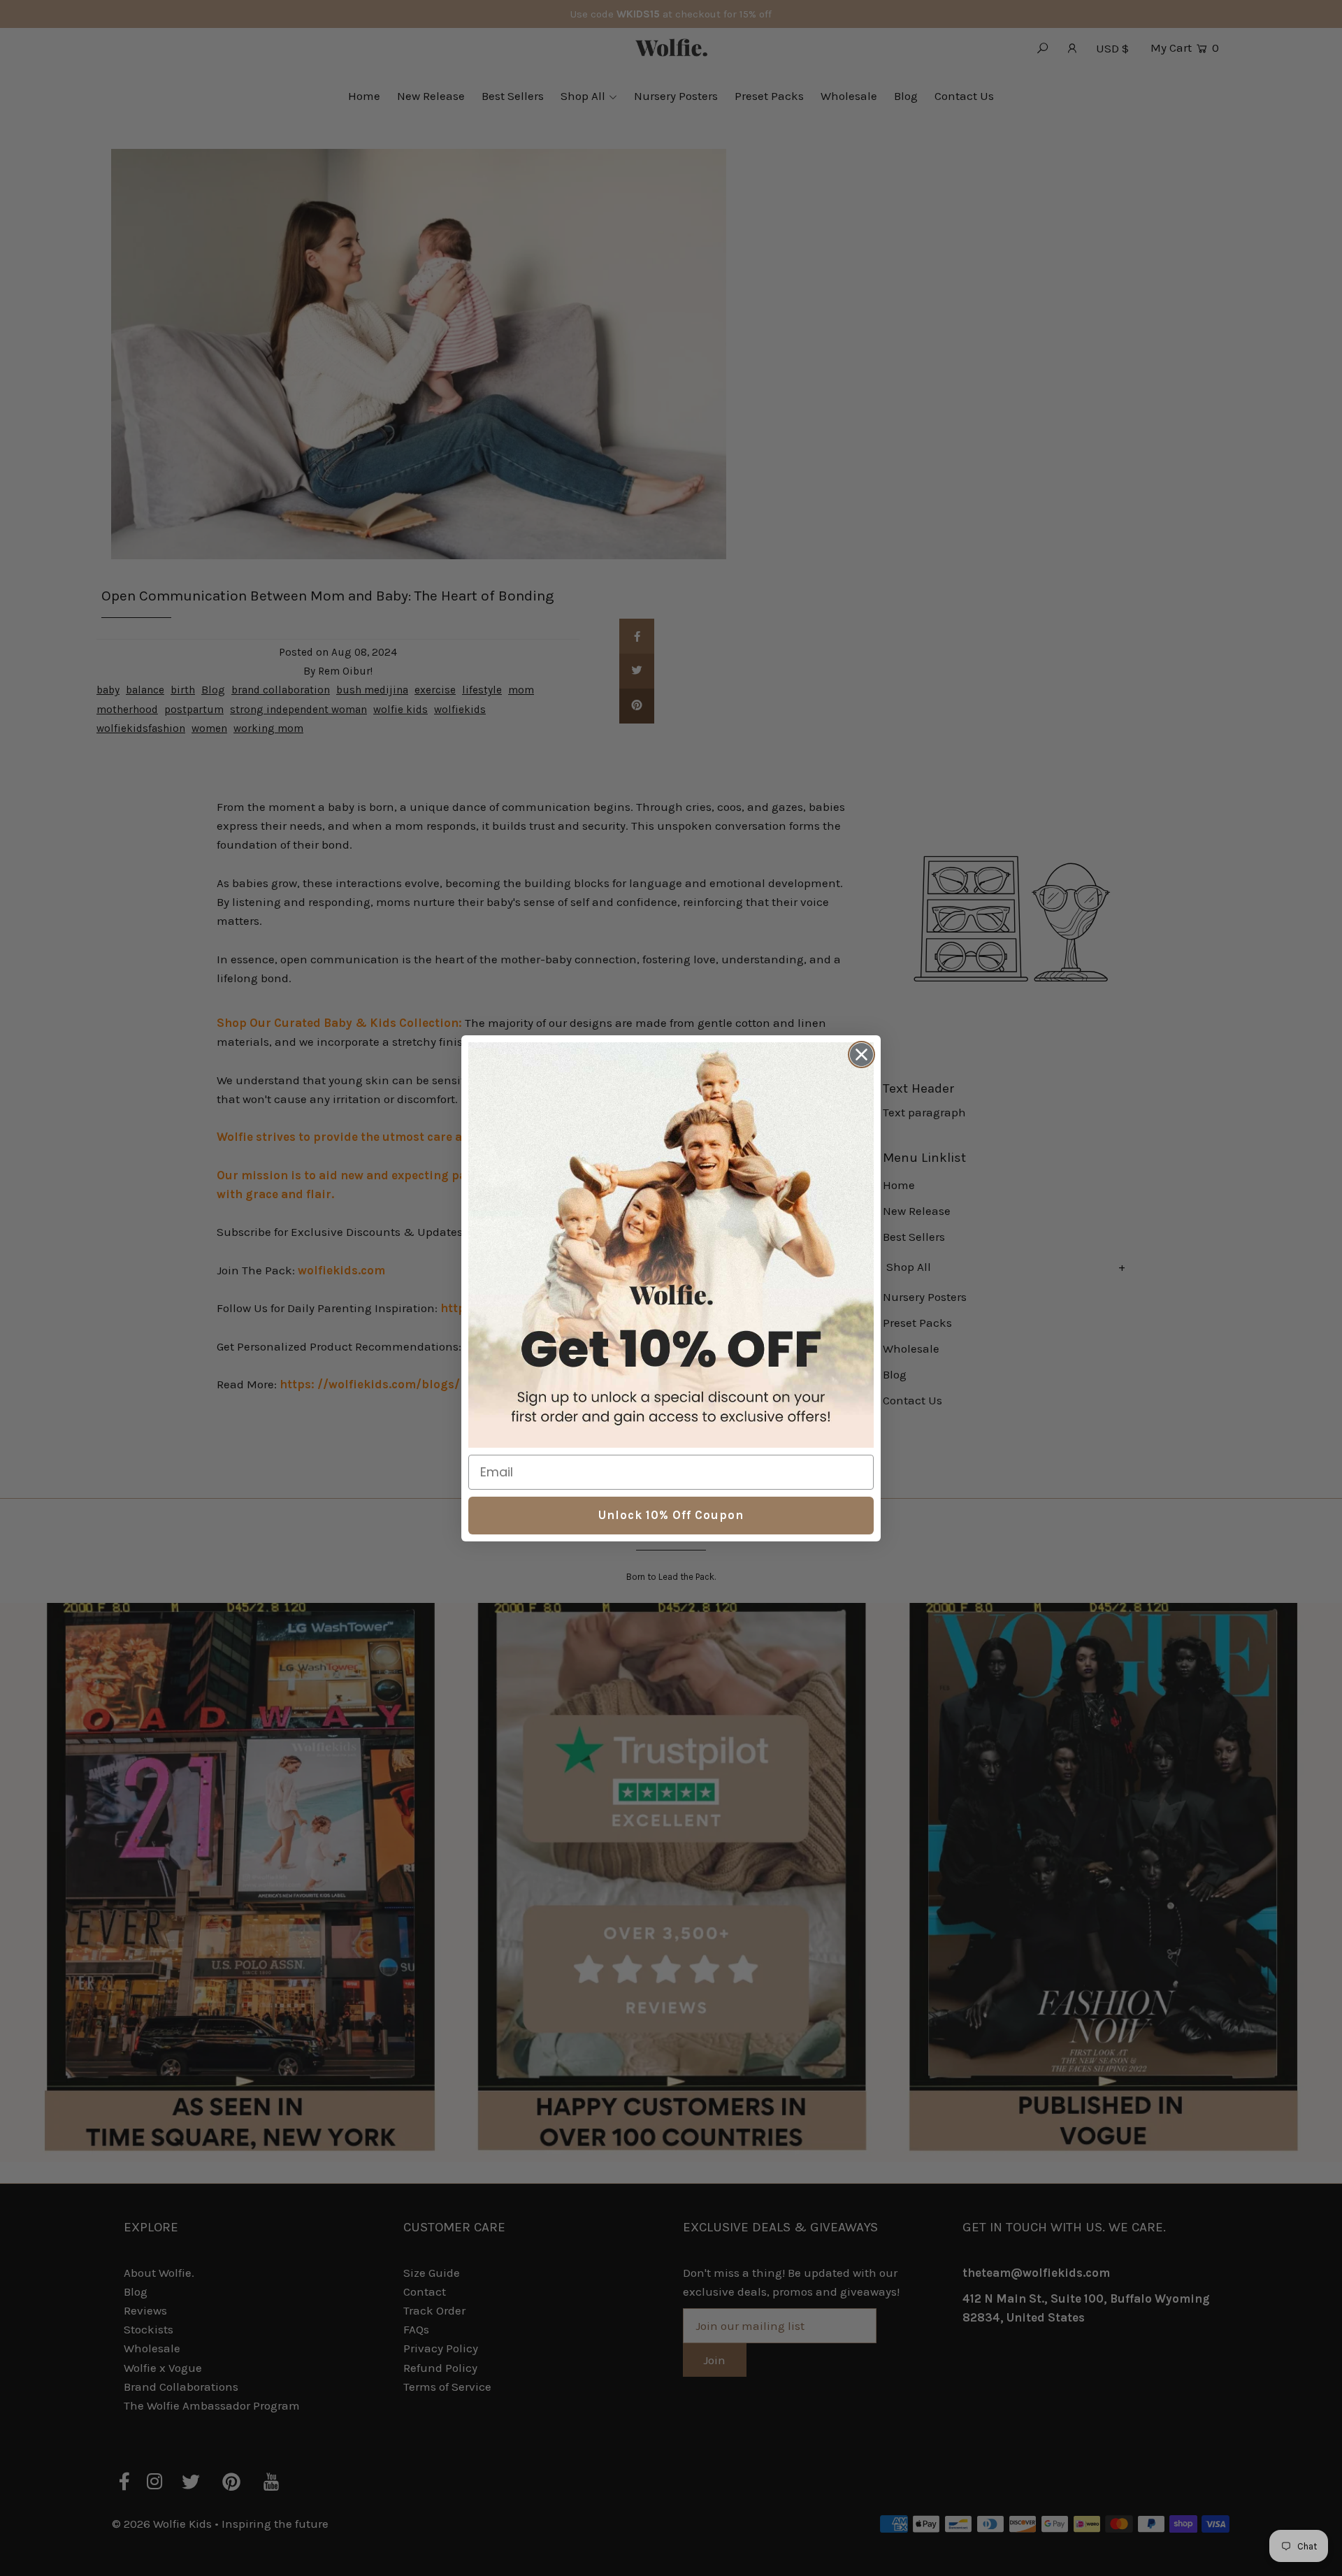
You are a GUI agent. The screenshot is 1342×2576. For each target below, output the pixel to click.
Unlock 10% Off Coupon (671, 1515)
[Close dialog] (861, 1055)
